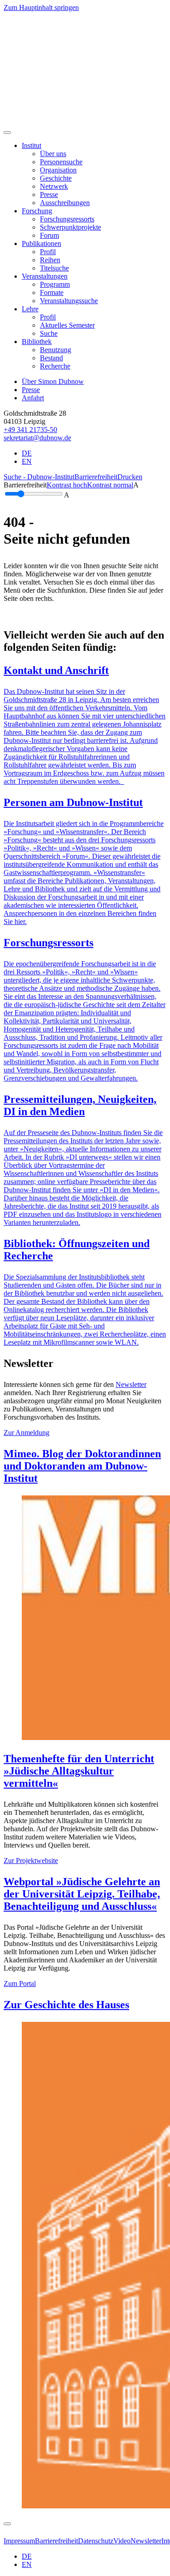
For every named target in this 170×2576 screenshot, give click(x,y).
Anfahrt (33, 398)
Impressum (19, 2541)
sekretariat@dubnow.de (37, 438)
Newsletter (131, 1384)
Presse (31, 390)
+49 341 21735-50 (30, 430)
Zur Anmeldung (27, 1433)
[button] (32, 145)
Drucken (130, 477)
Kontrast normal (110, 485)
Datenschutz (96, 2541)
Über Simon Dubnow (53, 381)
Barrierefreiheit (96, 477)
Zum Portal (20, 1984)
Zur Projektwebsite (31, 1861)
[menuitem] (53, 154)
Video (122, 2541)
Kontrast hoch (67, 485)
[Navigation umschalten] (7, 133)
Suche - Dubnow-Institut (39, 477)
